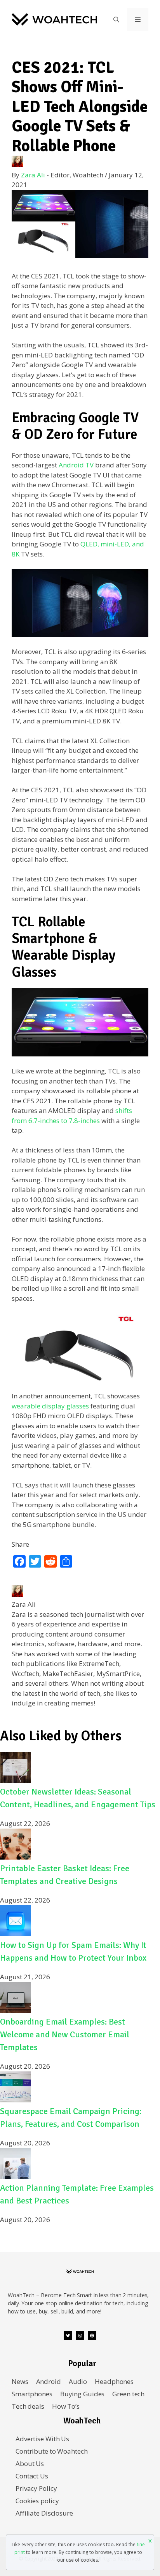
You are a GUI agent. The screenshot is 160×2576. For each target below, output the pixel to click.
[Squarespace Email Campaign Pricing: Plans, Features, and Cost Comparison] (16, 2100)
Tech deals (28, 2406)
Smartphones (32, 2394)
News (20, 2381)
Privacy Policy (36, 2488)
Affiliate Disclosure (44, 2513)
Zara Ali (33, 175)
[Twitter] (68, 2336)
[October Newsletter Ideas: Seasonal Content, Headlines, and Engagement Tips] (16, 1780)
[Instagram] (80, 2336)
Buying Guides (83, 2394)
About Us (30, 2464)
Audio (78, 2381)
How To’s (66, 2406)
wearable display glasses (50, 1406)
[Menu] (138, 19)
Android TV (76, 465)
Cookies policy (37, 2501)
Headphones (114, 2381)
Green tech (128, 2394)
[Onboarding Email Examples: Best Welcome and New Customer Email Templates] (16, 2010)
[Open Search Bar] (116, 19)
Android (49, 2381)
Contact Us (32, 2476)
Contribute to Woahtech (52, 2451)
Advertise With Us (42, 2439)
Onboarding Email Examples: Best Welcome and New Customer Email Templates (65, 2034)
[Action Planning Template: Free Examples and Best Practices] (16, 2177)
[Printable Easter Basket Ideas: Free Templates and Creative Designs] (16, 1857)
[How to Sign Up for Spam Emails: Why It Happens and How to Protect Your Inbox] (16, 1934)
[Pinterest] (92, 2336)
